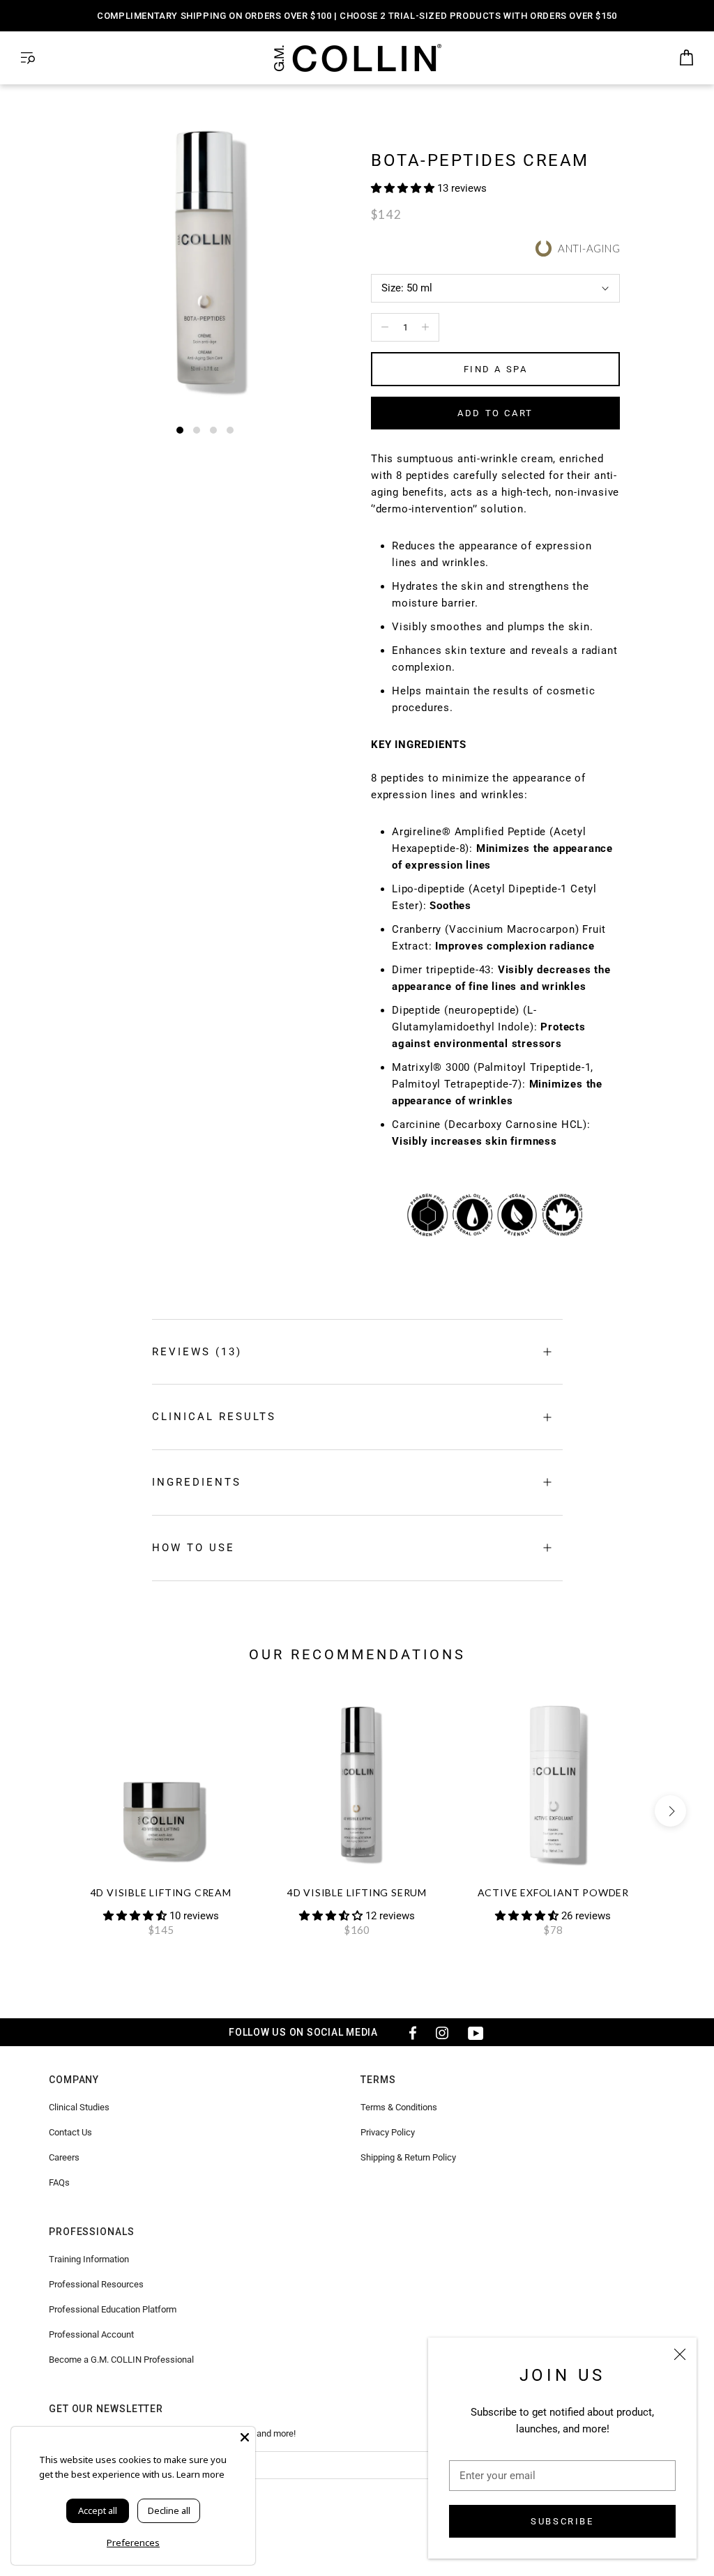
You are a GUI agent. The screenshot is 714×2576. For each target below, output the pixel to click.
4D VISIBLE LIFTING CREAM (161, 1892)
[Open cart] (686, 58)
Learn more (200, 2474)
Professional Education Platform (113, 2309)
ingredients (197, 1482)
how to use (193, 1548)
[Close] (680, 2354)
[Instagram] (442, 2032)
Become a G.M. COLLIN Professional (121, 2360)
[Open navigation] (28, 58)
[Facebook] (409, 2032)
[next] (670, 1811)
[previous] (44, 1811)
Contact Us (70, 2132)
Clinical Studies (79, 2107)
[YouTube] (476, 2032)
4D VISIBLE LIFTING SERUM (357, 1892)
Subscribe (562, 2521)
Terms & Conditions (399, 2107)
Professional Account (91, 2334)
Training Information (89, 2259)
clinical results (214, 1417)
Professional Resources (96, 2284)
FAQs (59, 2182)
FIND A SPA (496, 369)
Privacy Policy (388, 2132)
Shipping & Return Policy (408, 2157)
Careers (64, 2157)
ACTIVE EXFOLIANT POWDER (553, 1892)
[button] (404, 188)
